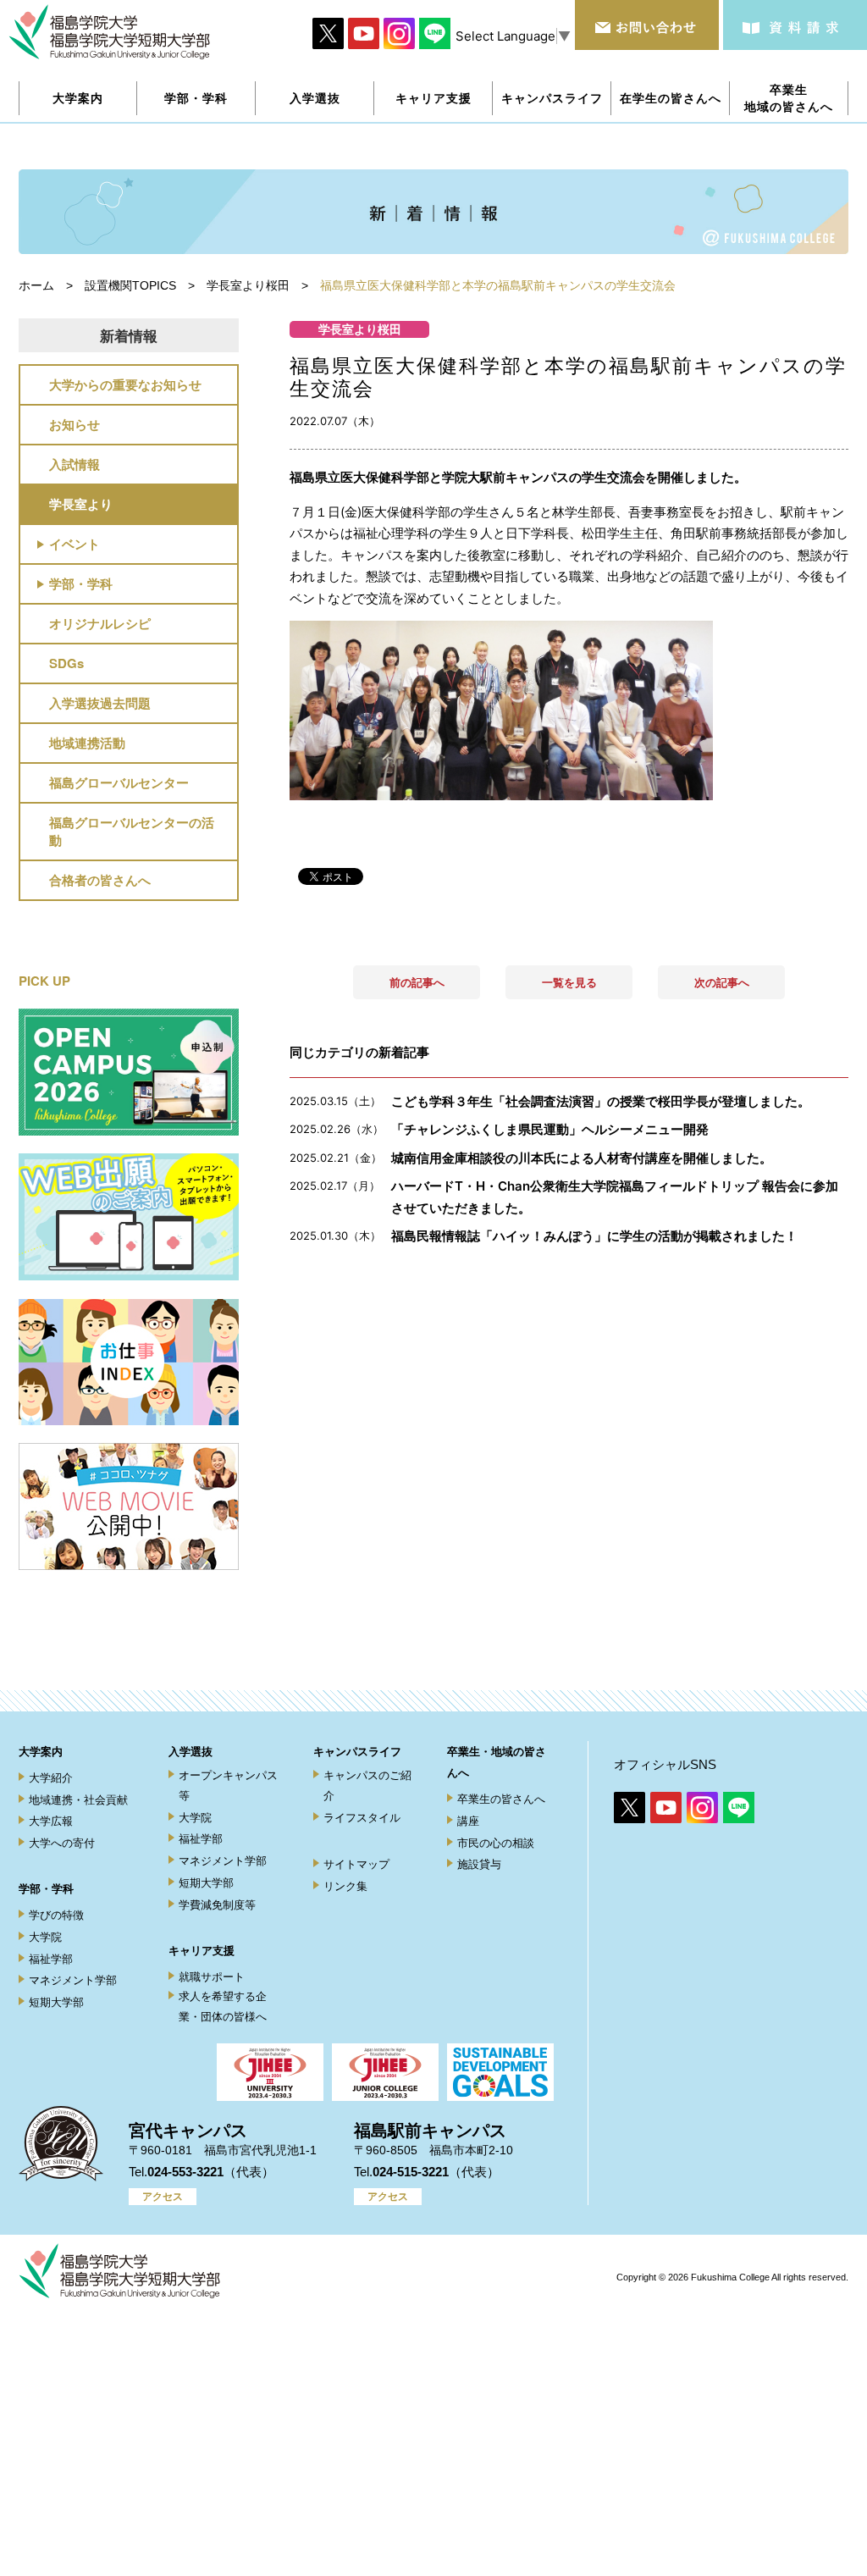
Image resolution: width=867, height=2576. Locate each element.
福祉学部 (51, 1959)
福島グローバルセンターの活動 (132, 831)
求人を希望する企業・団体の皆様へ (223, 2006)
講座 (468, 1821)
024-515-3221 (411, 2172)
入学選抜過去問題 (100, 703)
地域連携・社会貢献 (78, 1800)
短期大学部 (56, 2002)
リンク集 (345, 1886)
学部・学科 (81, 583)
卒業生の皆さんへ (501, 1799)
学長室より (81, 504)
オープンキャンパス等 (228, 1785)
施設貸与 (479, 1864)
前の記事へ (417, 982)
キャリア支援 (202, 1951)
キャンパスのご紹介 (367, 1785)
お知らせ (75, 424)
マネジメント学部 (73, 1980)
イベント (75, 544)
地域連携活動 (87, 743)
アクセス (163, 2197)
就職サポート (212, 1977)
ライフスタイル (362, 1818)
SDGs (66, 663)
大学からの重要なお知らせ (125, 384)
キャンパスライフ (357, 1752)
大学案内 (41, 1752)
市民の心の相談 (496, 1843)
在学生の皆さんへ (671, 98)
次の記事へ (722, 982)
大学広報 (51, 1821)
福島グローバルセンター (119, 782)
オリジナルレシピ (100, 623)
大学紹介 (51, 1778)
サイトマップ (356, 1864)
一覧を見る (569, 982)
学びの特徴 (56, 1915)
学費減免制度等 (217, 1905)
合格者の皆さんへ (100, 880)
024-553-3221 (185, 2172)
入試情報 (75, 464)
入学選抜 (191, 1752)
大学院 (45, 1937)
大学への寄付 (62, 1843)
